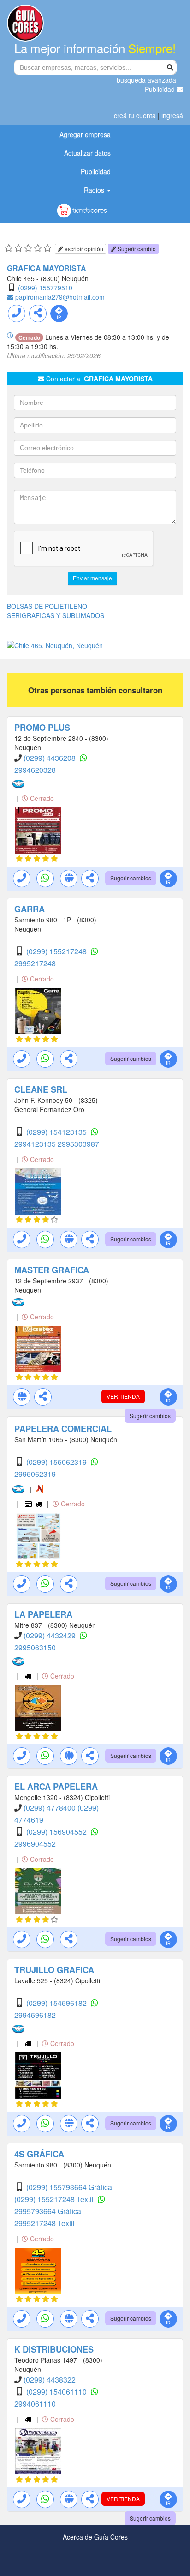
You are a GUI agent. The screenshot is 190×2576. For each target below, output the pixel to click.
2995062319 (35, 1474)
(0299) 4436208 (50, 758)
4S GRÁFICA (39, 2154)
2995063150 (35, 1647)
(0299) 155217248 (57, 951)
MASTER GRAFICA (52, 1270)
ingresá (172, 115)
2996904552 (35, 1844)
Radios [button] (95, 190)
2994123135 (36, 1144)
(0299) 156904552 (57, 1832)
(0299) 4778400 (50, 1808)
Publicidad (161, 89)
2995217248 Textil (45, 2223)
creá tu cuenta (135, 115)
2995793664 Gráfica (48, 2211)
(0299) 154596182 (57, 2003)
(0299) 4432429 (50, 1635)
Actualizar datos (87, 153)
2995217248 (35, 963)
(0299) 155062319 (57, 1462)
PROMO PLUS (42, 728)
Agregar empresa (85, 134)
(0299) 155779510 (45, 288)
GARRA (30, 909)
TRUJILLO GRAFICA (54, 1970)
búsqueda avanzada (146, 80)
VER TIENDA (123, 1396)
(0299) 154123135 (57, 1132)
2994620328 (35, 770)
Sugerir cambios (131, 878)
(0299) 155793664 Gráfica (69, 2187)
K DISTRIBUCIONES (54, 2349)
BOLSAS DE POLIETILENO (47, 606)
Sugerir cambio (136, 249)
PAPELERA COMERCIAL (63, 1429)
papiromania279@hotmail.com (60, 297)
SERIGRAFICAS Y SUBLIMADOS (56, 615)
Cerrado (41, 798)
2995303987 (78, 1144)
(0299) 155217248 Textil (55, 2199)
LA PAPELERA (43, 1614)
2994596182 (35, 2015)
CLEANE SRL (41, 1089)
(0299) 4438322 (50, 2380)
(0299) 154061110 (57, 2392)
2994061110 (35, 2404)
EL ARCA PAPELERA (56, 1787)
